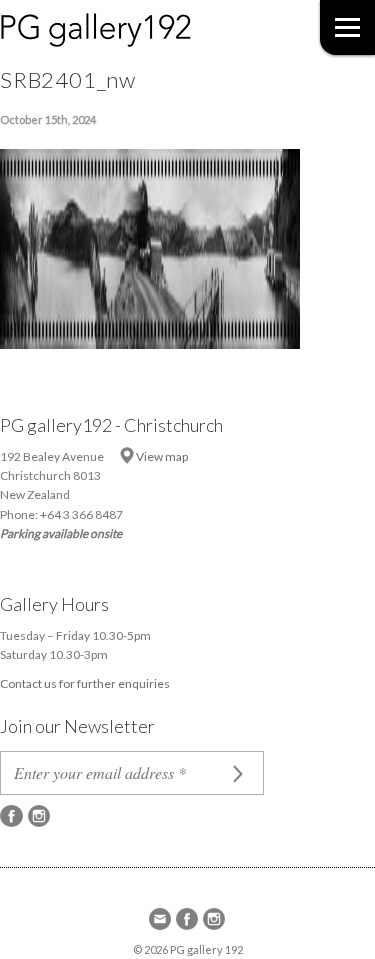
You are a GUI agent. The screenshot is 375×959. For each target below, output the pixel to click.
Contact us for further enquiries (85, 683)
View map (162, 456)
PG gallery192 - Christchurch (111, 425)
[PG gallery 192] (116, 26)
